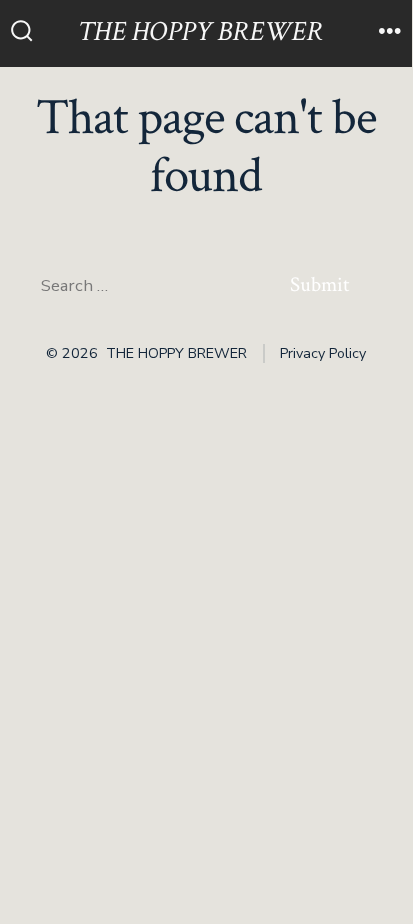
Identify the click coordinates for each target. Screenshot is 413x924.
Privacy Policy (323, 353)
